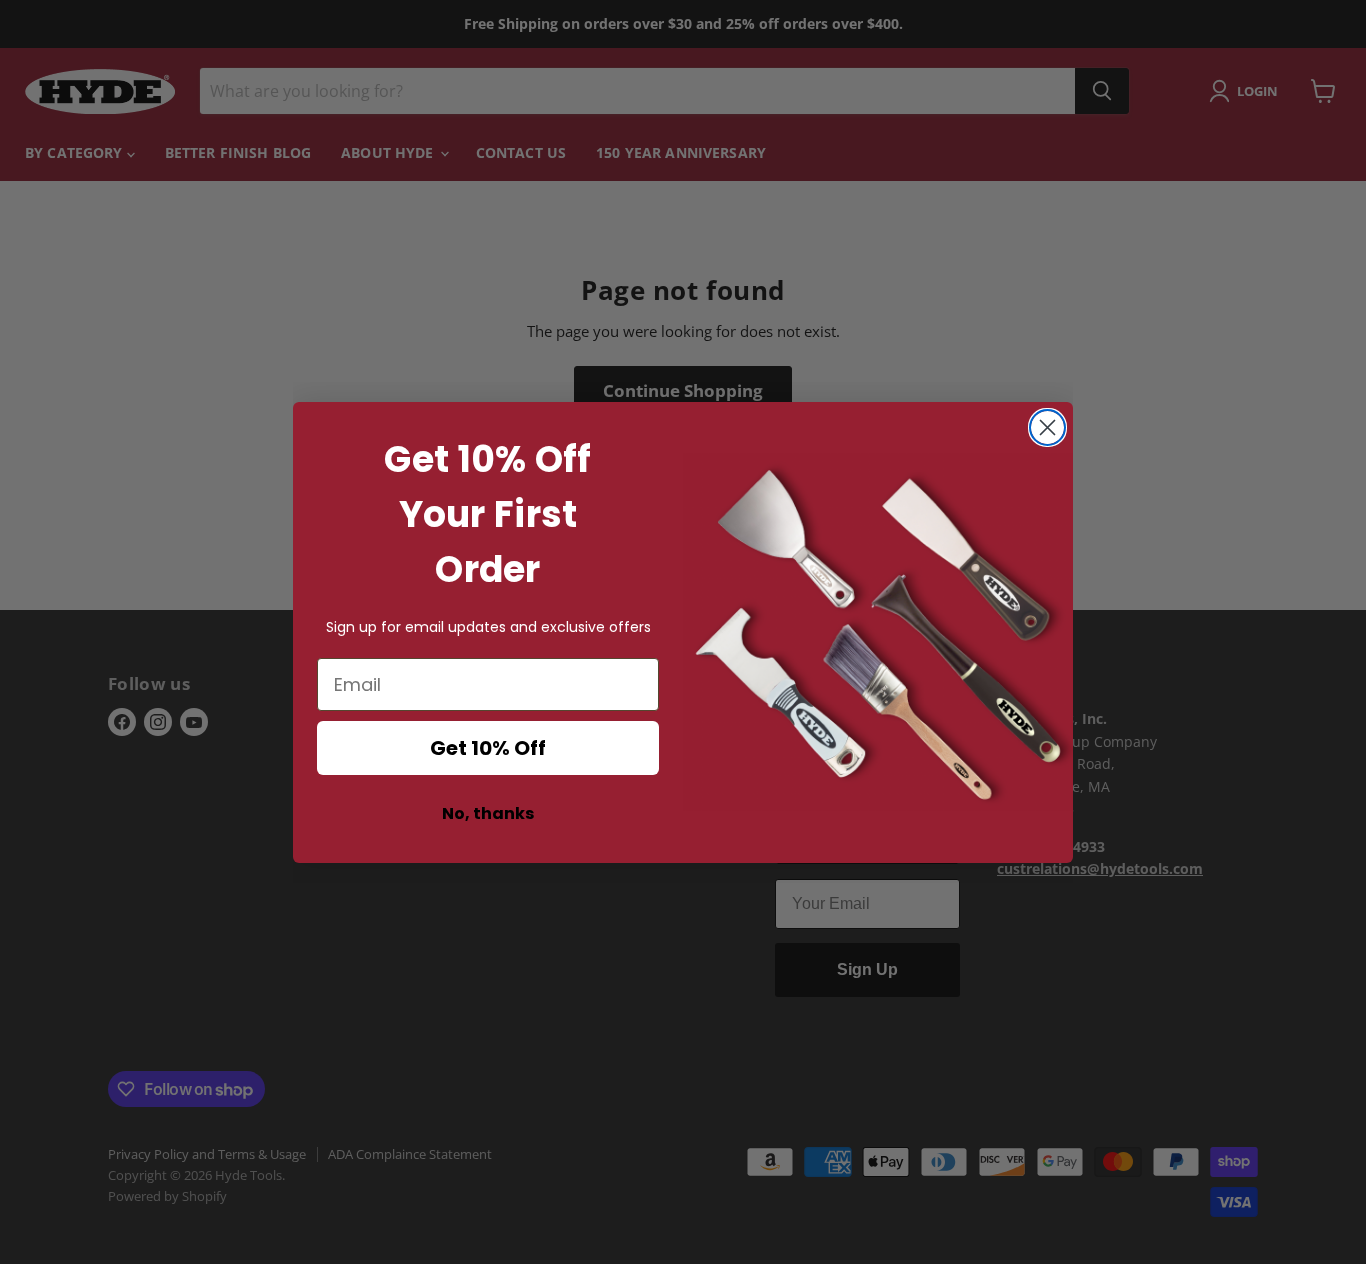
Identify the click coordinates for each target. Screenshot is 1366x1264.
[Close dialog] (1047, 427)
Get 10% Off (488, 748)
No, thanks (488, 813)
